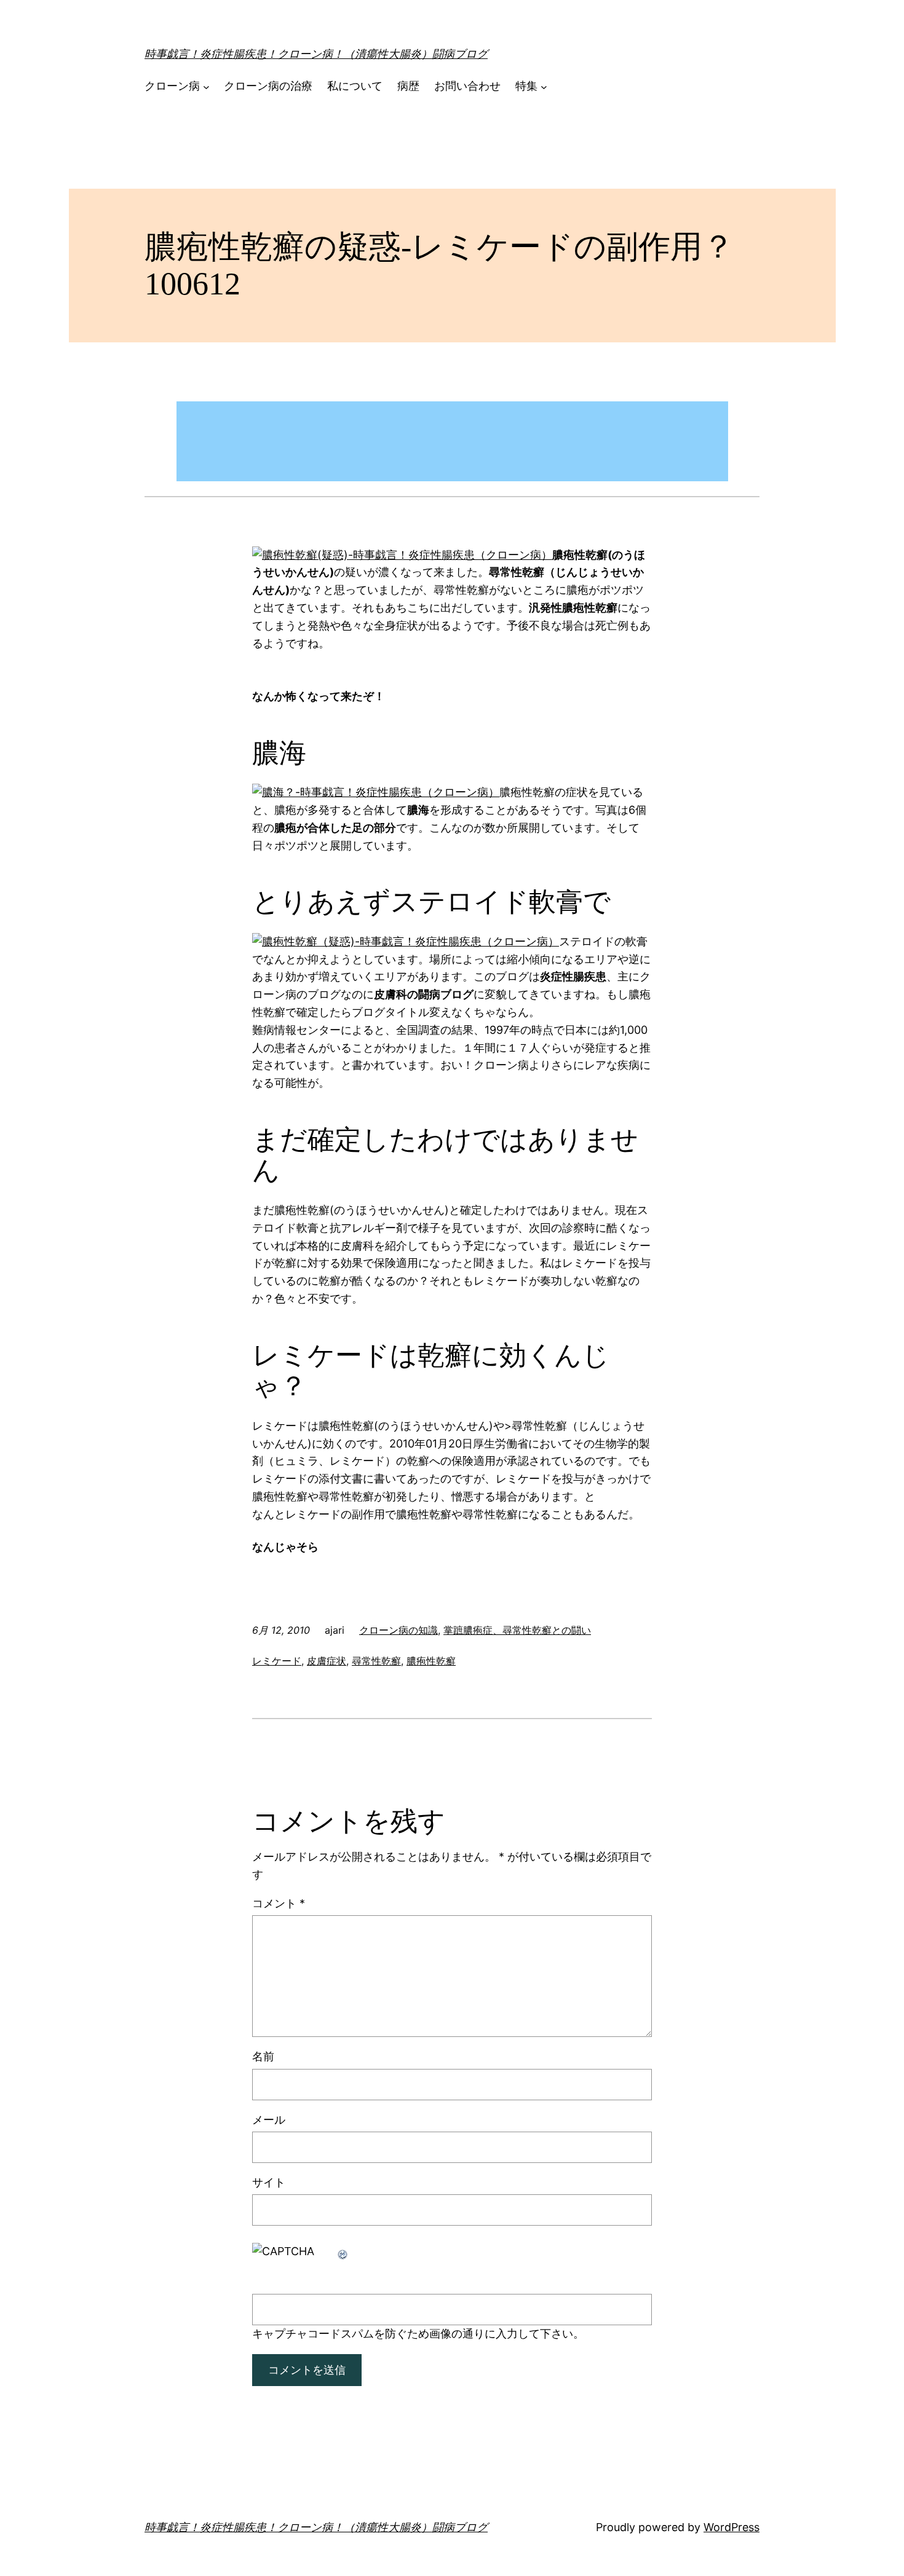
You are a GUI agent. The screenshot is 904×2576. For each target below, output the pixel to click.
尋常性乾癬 (376, 1661)
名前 (263, 2056)
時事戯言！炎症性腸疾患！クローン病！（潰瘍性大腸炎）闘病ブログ (316, 54)
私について (355, 86)
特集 (526, 86)
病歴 (408, 86)
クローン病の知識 (398, 1630)
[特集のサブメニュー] (544, 86)
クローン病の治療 (268, 86)
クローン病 (172, 86)
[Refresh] (343, 2251)
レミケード (277, 1661)
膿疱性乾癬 (431, 1661)
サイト (269, 2182)
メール (269, 2120)
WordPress (732, 2527)
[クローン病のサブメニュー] (206, 86)
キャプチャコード (296, 2334)
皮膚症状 (327, 1661)
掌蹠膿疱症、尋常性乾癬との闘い (517, 1630)
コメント (279, 1903)
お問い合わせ (467, 86)
